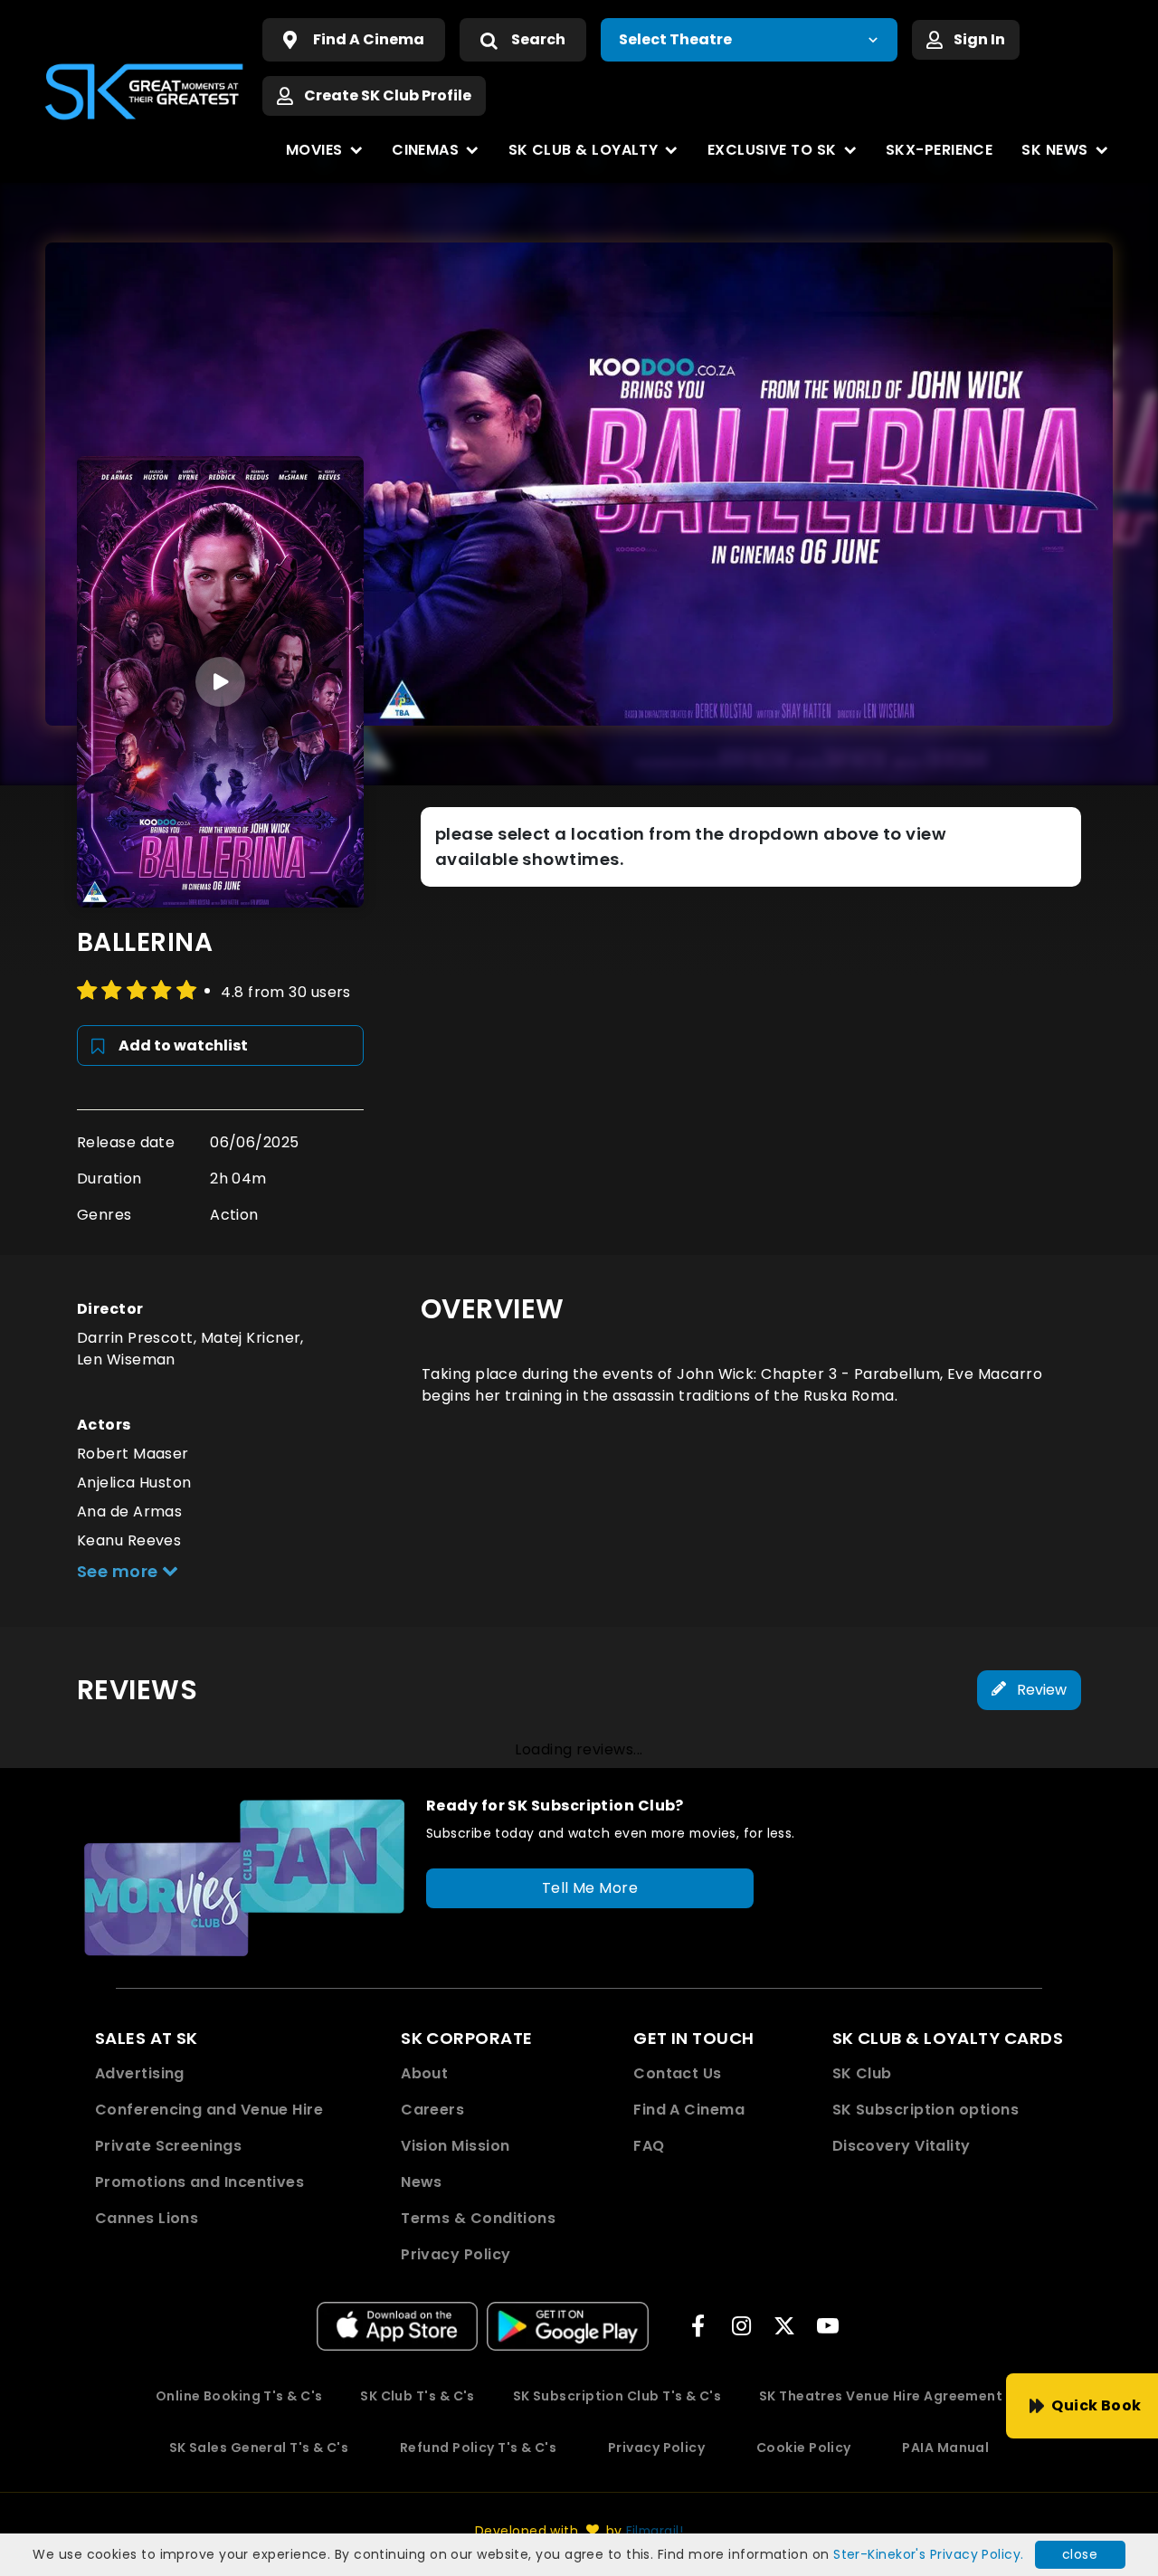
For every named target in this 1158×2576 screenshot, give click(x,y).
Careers (432, 2110)
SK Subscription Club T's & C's (617, 2396)
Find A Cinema (689, 2110)
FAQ (649, 2146)
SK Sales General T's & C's (259, 2448)
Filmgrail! (655, 2531)
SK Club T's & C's (418, 2396)
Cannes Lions (147, 2218)
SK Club (862, 2073)
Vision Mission (455, 2146)
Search (538, 39)
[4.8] (139, 991)
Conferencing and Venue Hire (209, 2110)
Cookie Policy (804, 2448)
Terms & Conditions (478, 2218)
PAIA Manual (945, 2448)
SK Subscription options (925, 2110)
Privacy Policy (456, 2254)
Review (1040, 1690)
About (424, 2073)
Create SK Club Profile (388, 95)
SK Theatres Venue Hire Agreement (881, 2396)
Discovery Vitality (902, 2146)
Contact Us (678, 2073)
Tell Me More (590, 1888)
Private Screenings (168, 2146)
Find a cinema (369, 39)
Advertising (140, 2073)
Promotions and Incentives (199, 2182)
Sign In (979, 39)
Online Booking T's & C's (239, 2396)
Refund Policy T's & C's (478, 2448)
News (422, 2182)
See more (119, 1571)
